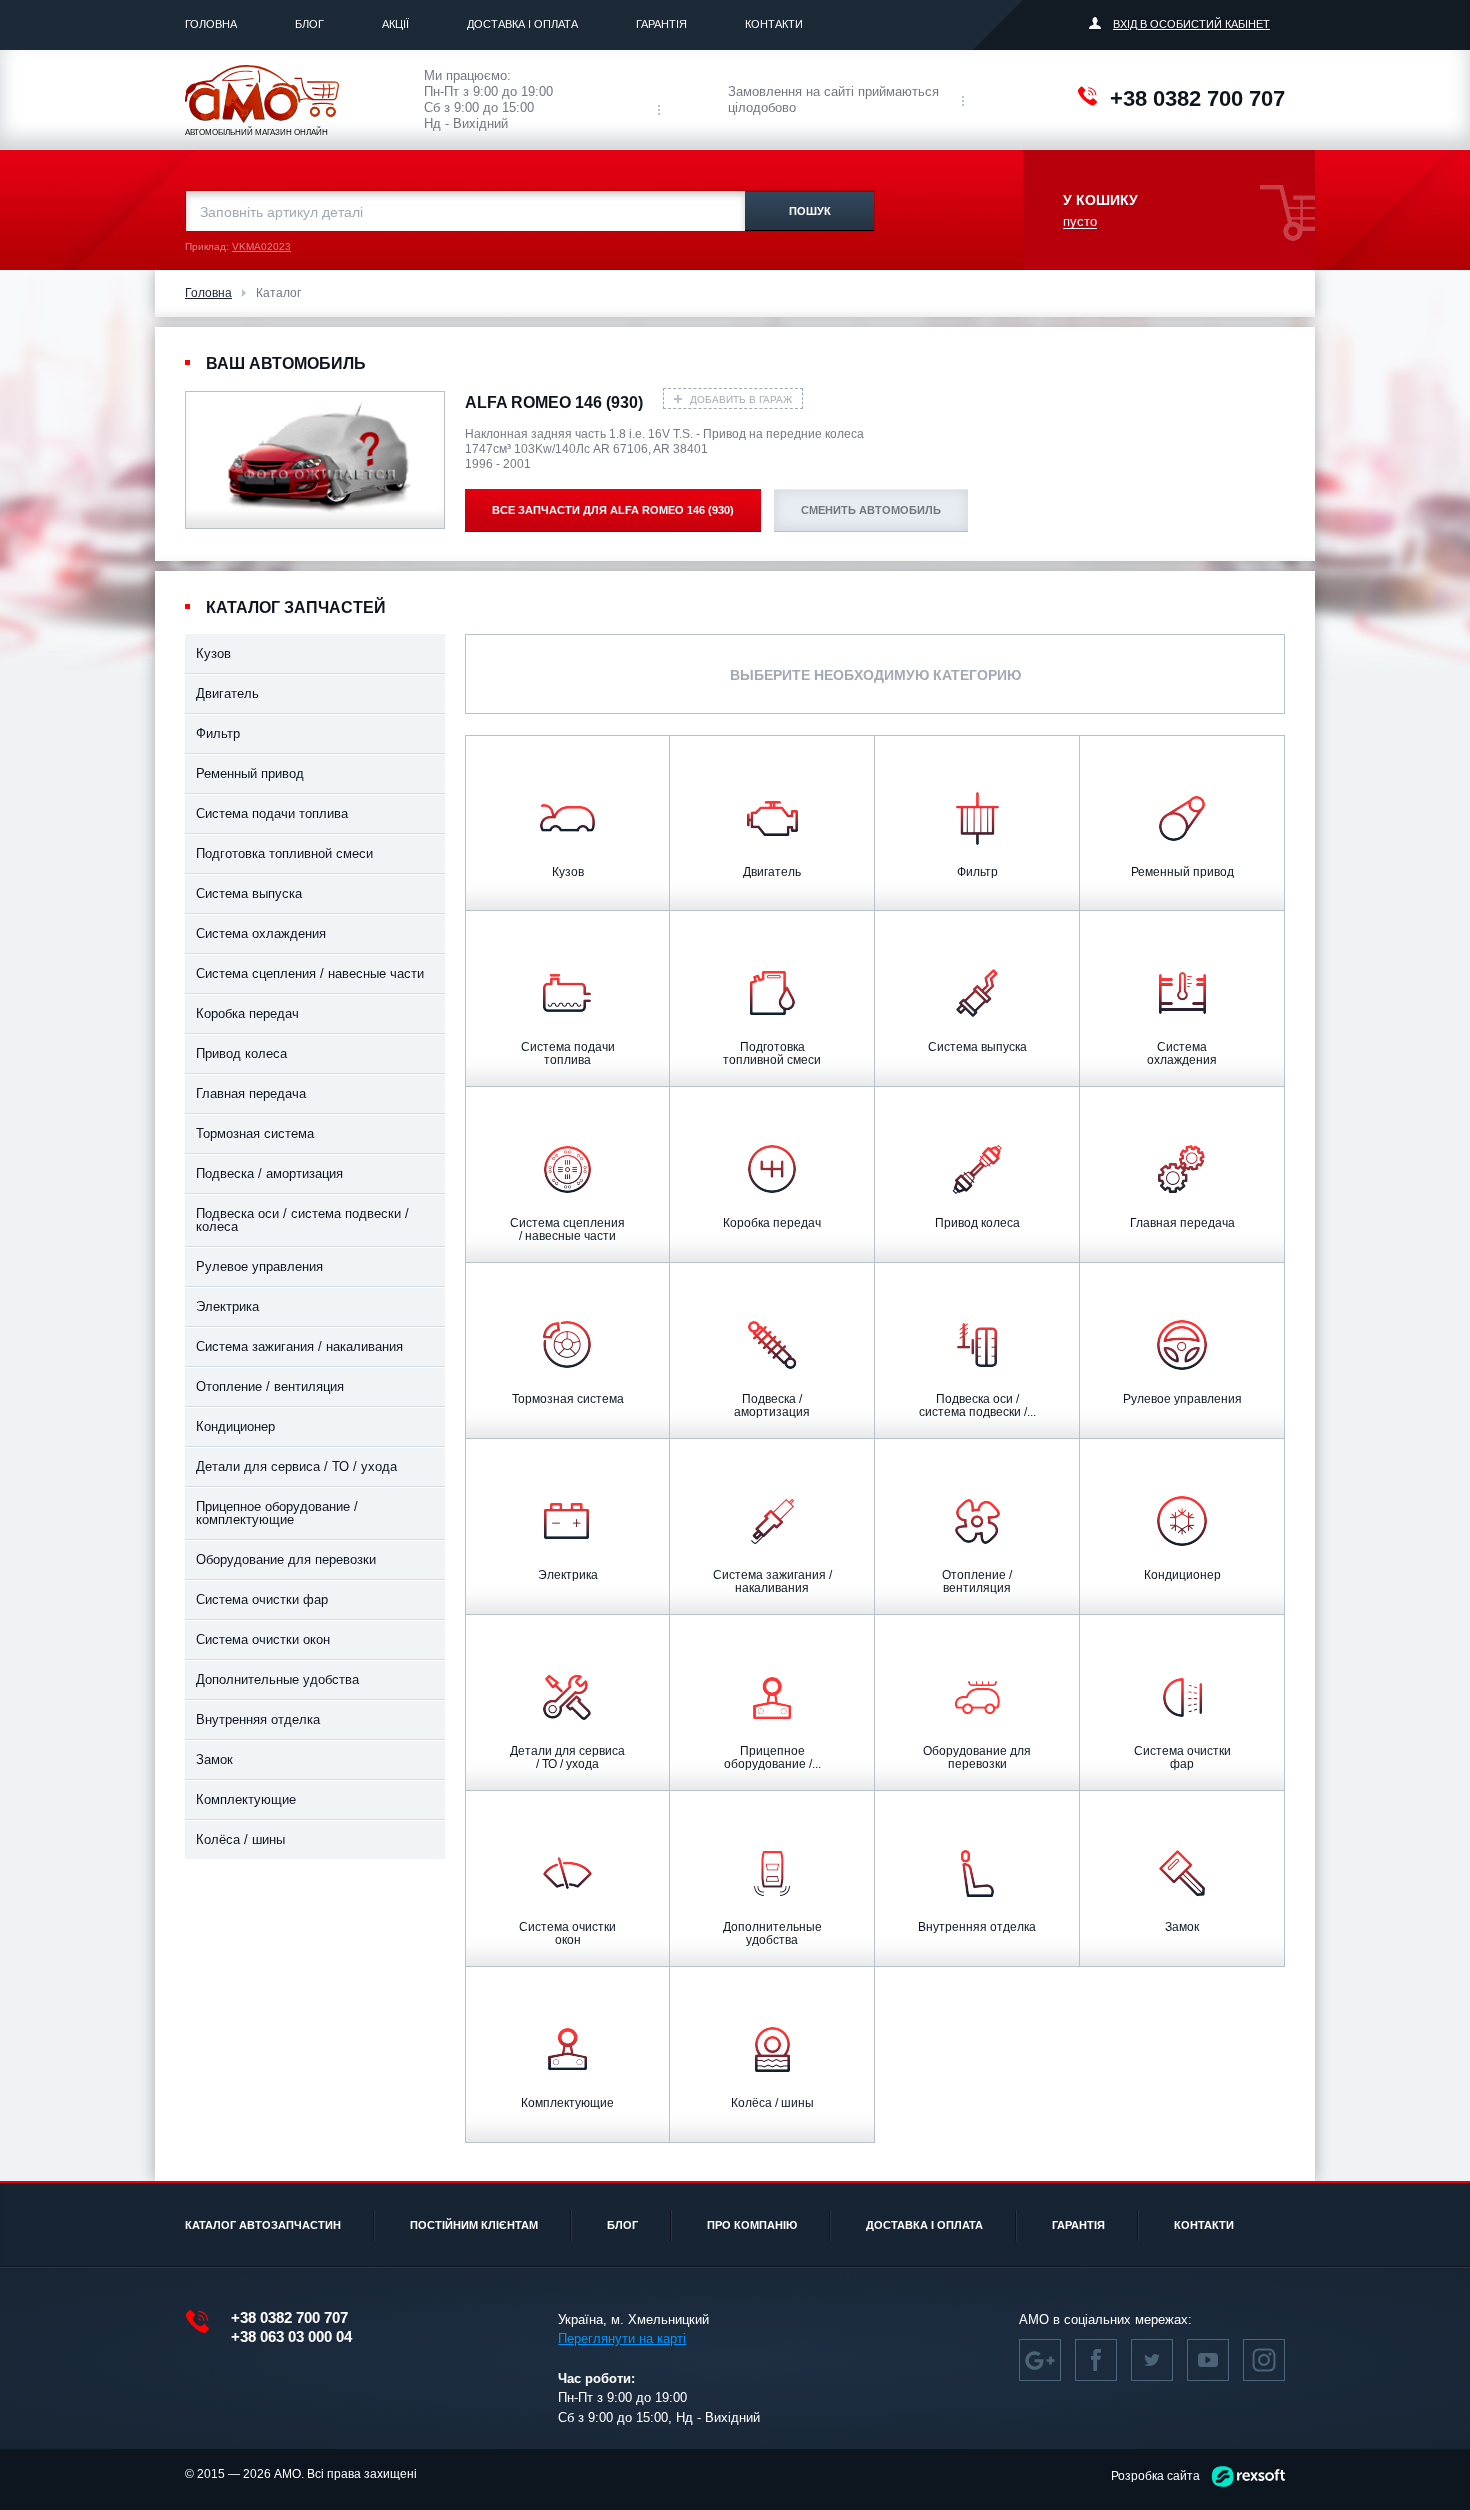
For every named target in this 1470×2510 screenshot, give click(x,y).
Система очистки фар (262, 1599)
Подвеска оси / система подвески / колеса (302, 1220)
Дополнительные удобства (277, 1679)
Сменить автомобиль (871, 510)
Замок (214, 1759)
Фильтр (218, 733)
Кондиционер (235, 1426)
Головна (211, 24)
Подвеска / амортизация (269, 1173)
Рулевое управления (259, 1266)
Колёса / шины (240, 1839)
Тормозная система (255, 1133)
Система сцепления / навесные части (310, 973)
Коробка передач (247, 1013)
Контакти (774, 24)
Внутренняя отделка (258, 1719)
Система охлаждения (261, 933)
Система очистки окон (263, 1639)
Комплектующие (246, 1799)
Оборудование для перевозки (286, 1559)
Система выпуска (249, 893)
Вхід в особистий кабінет (1191, 24)
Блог (309, 24)
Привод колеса (241, 1053)
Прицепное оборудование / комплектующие (277, 1513)
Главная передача (251, 1093)
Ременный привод (250, 773)
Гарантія (661, 24)
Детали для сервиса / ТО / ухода (296, 1466)
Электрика (227, 1306)
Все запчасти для (613, 510)
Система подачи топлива (272, 813)
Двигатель (227, 693)
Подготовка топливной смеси (284, 853)
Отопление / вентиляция (270, 1386)
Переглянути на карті (622, 2338)
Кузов (213, 653)
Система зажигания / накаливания (299, 1346)
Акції (395, 24)
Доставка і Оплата (522, 24)
